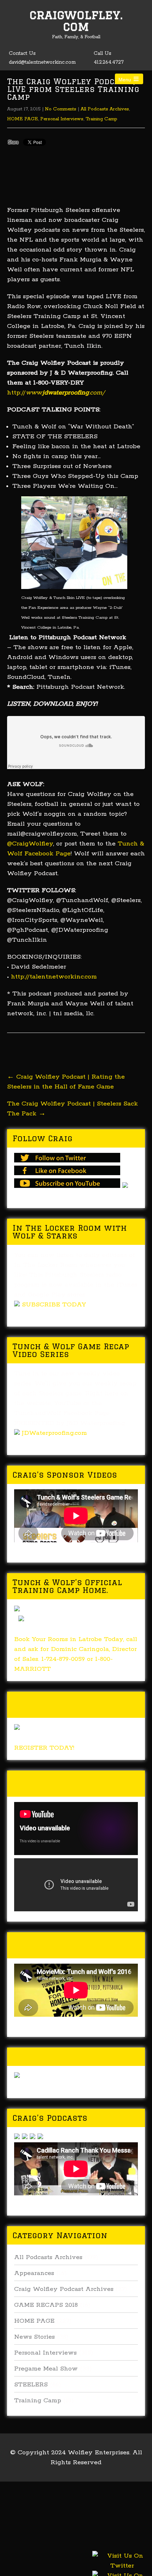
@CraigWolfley (30, 844)
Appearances (34, 2273)
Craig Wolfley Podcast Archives (64, 2289)
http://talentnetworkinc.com (54, 977)
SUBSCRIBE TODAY (54, 1305)
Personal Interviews (62, 119)
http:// (56, 393)
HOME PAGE (23, 119)
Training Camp (101, 119)
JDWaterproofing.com (54, 1433)
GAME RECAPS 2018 (46, 2305)
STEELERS (31, 2385)
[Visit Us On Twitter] (122, 2569)
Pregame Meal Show (46, 2369)
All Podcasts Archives (105, 109)
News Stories (34, 2337)
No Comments (61, 109)
